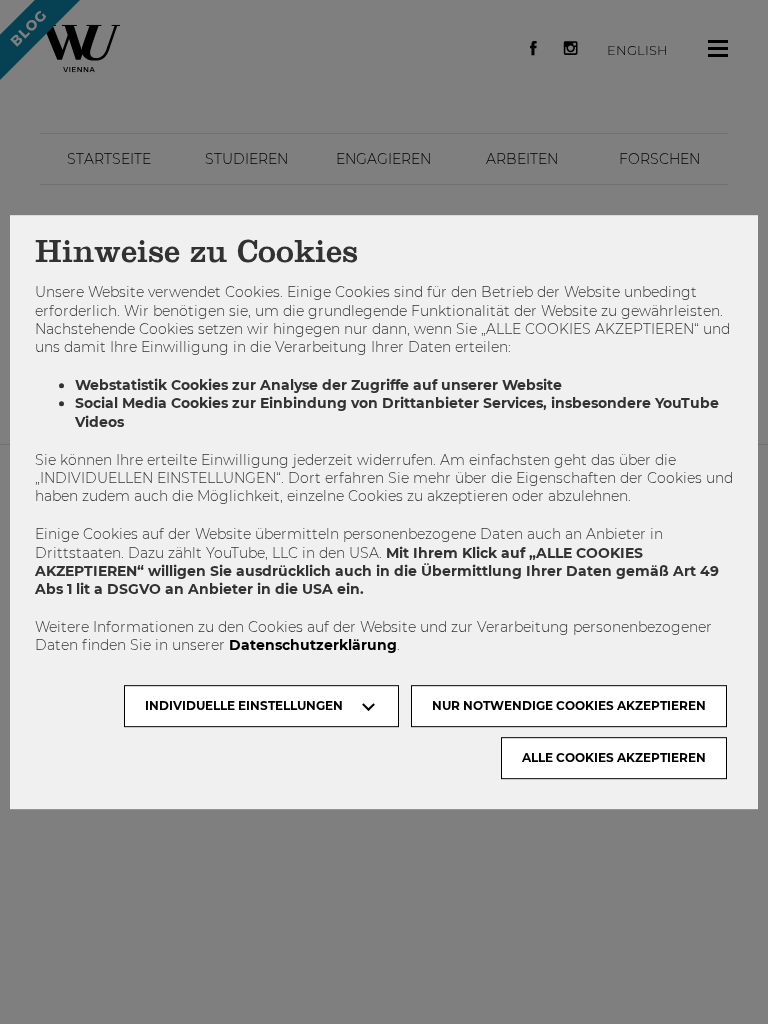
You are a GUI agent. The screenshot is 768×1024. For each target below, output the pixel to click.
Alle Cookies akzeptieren (614, 757)
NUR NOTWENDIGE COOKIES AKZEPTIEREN (569, 705)
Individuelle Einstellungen (244, 705)
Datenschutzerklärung (313, 646)
